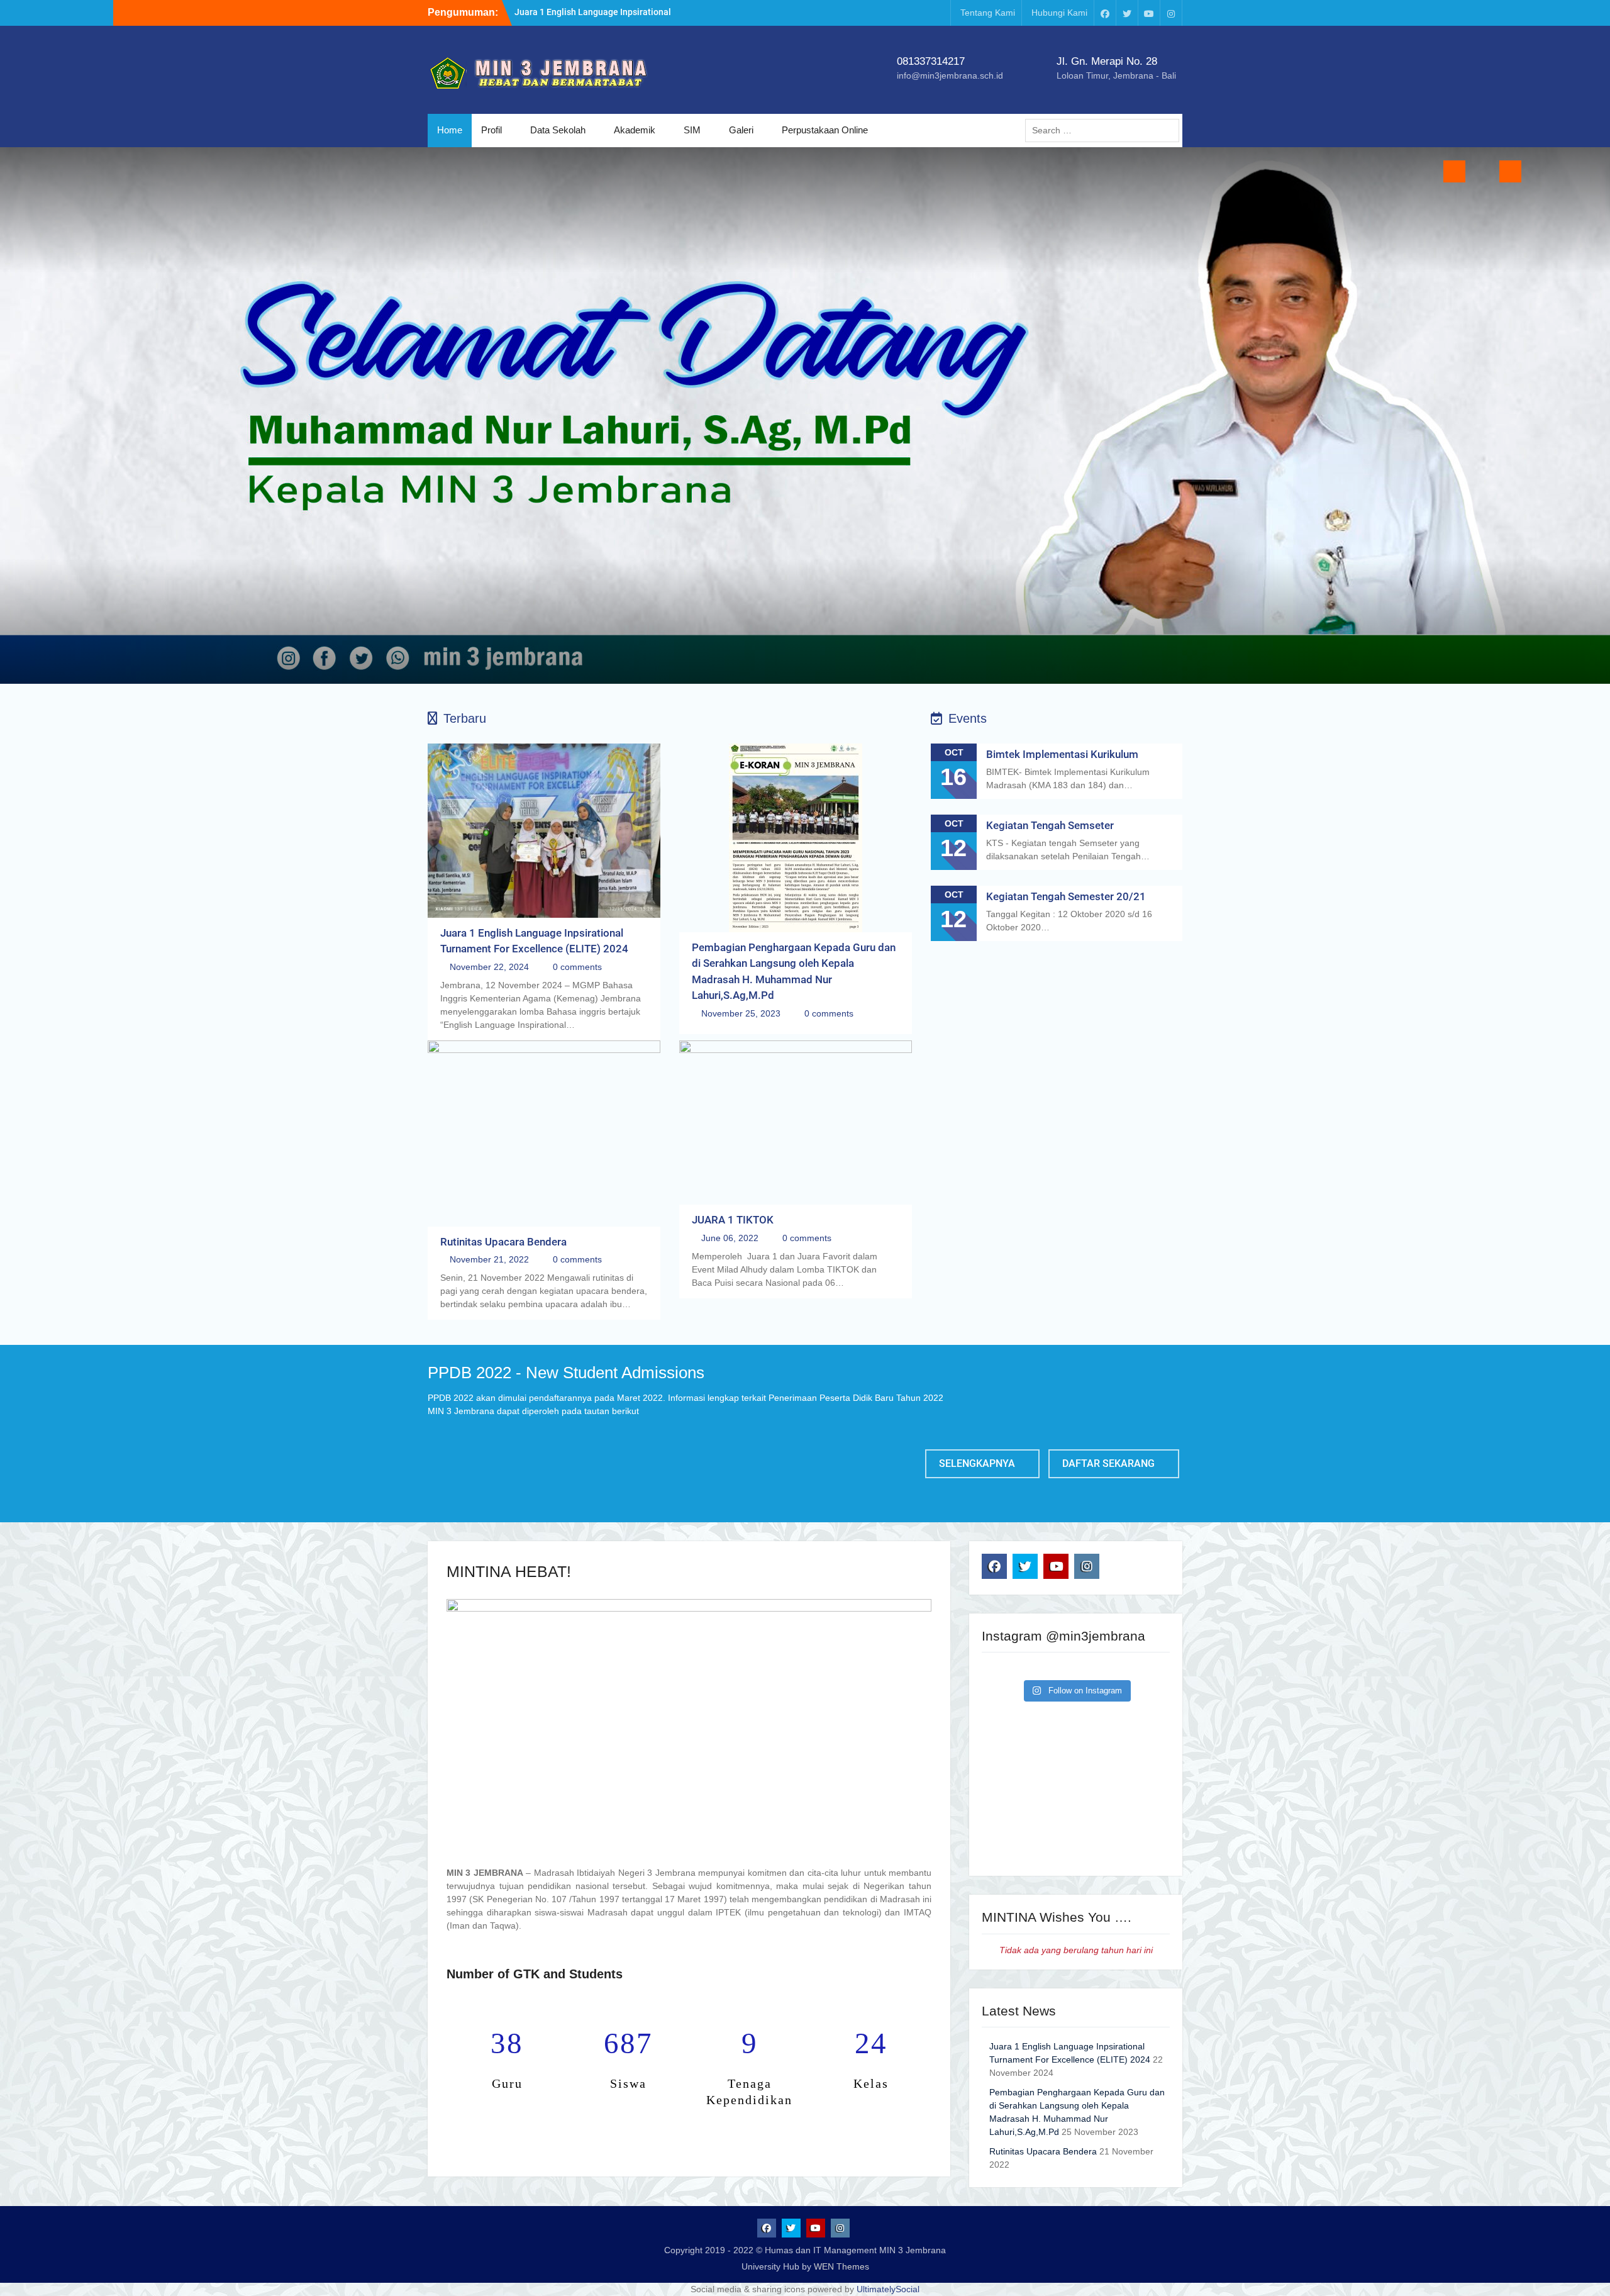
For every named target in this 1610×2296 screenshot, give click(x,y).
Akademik (635, 130)
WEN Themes (841, 2266)
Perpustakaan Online (825, 130)
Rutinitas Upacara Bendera (503, 1242)
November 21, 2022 (489, 1259)
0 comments (577, 967)
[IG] (1171, 13)
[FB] (1105, 13)
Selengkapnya (977, 1463)
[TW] (1127, 13)
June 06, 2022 (730, 1238)
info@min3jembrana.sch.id (950, 75)
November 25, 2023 (741, 1013)
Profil (491, 130)
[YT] (1149, 13)
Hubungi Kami (1059, 13)
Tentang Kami (988, 13)
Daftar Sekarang (1108, 1463)
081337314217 (931, 61)
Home (450, 130)
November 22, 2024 (489, 967)
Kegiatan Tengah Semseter (1050, 825)
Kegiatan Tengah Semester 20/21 (1066, 896)
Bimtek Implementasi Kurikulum (1062, 754)
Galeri (741, 130)
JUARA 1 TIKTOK (733, 1220)
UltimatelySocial (888, 2289)
